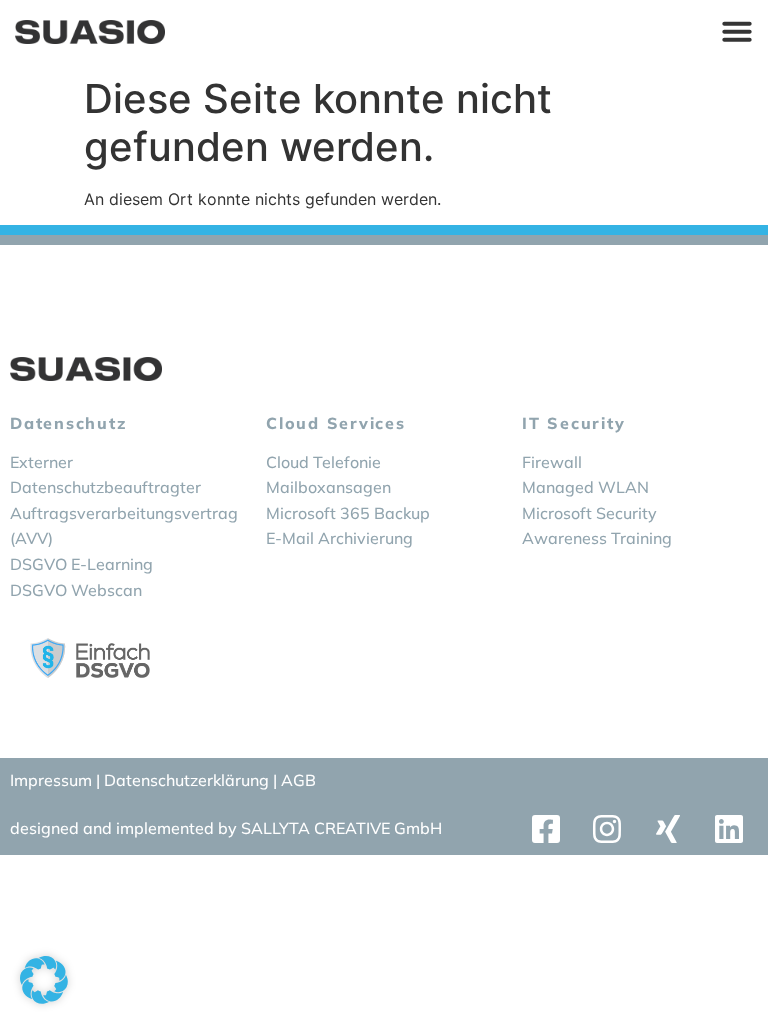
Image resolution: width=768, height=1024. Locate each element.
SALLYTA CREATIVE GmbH (341, 828)
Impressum (51, 780)
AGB (298, 780)
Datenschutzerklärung (188, 780)
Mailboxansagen (328, 487)
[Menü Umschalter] (737, 31)
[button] (44, 980)
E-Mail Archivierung (339, 538)
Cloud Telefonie (323, 462)
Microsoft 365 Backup (348, 513)
